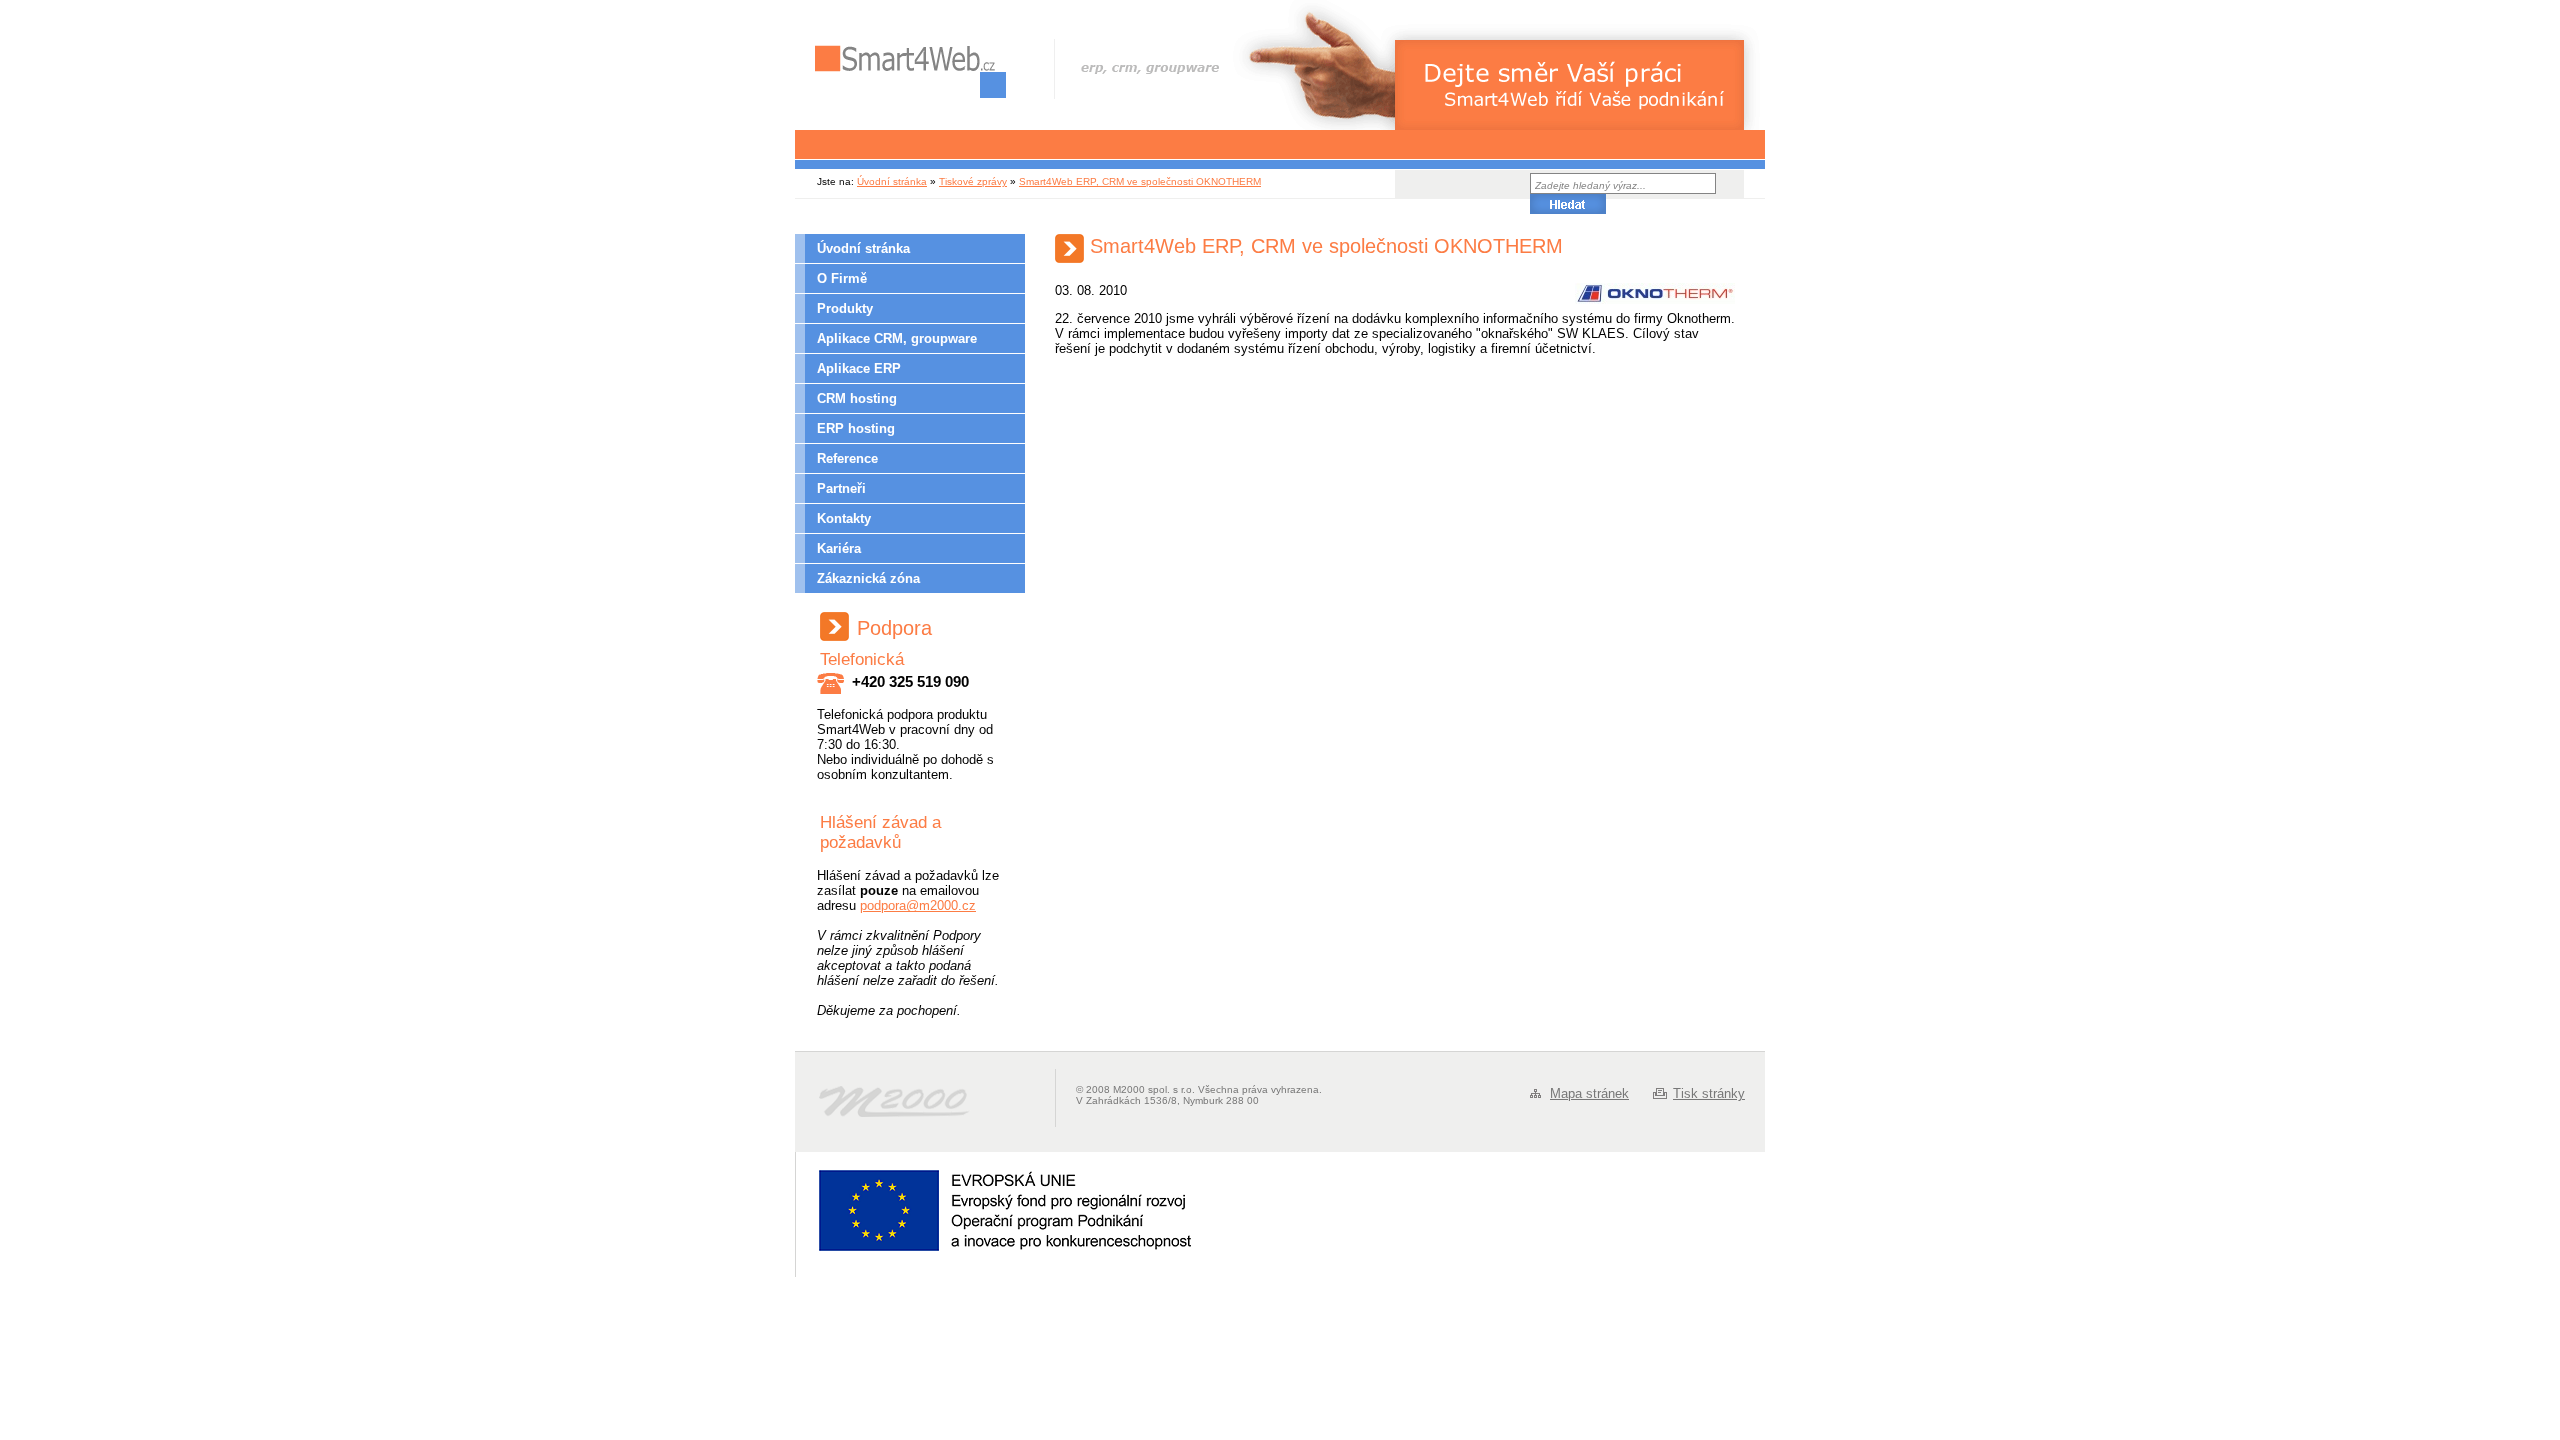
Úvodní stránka (892, 181)
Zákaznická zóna (868, 578)
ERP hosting (856, 428)
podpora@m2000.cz (918, 905)
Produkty (845, 308)
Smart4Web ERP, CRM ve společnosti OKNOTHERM (1140, 181)
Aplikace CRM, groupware (897, 338)
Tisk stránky (1709, 1093)
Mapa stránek (1589, 1093)
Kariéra (839, 548)
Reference (847, 458)
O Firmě (842, 278)
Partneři (841, 488)
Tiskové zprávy (973, 181)
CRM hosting (857, 398)
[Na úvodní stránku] (910, 71)
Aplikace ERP (859, 368)
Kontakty (844, 518)
